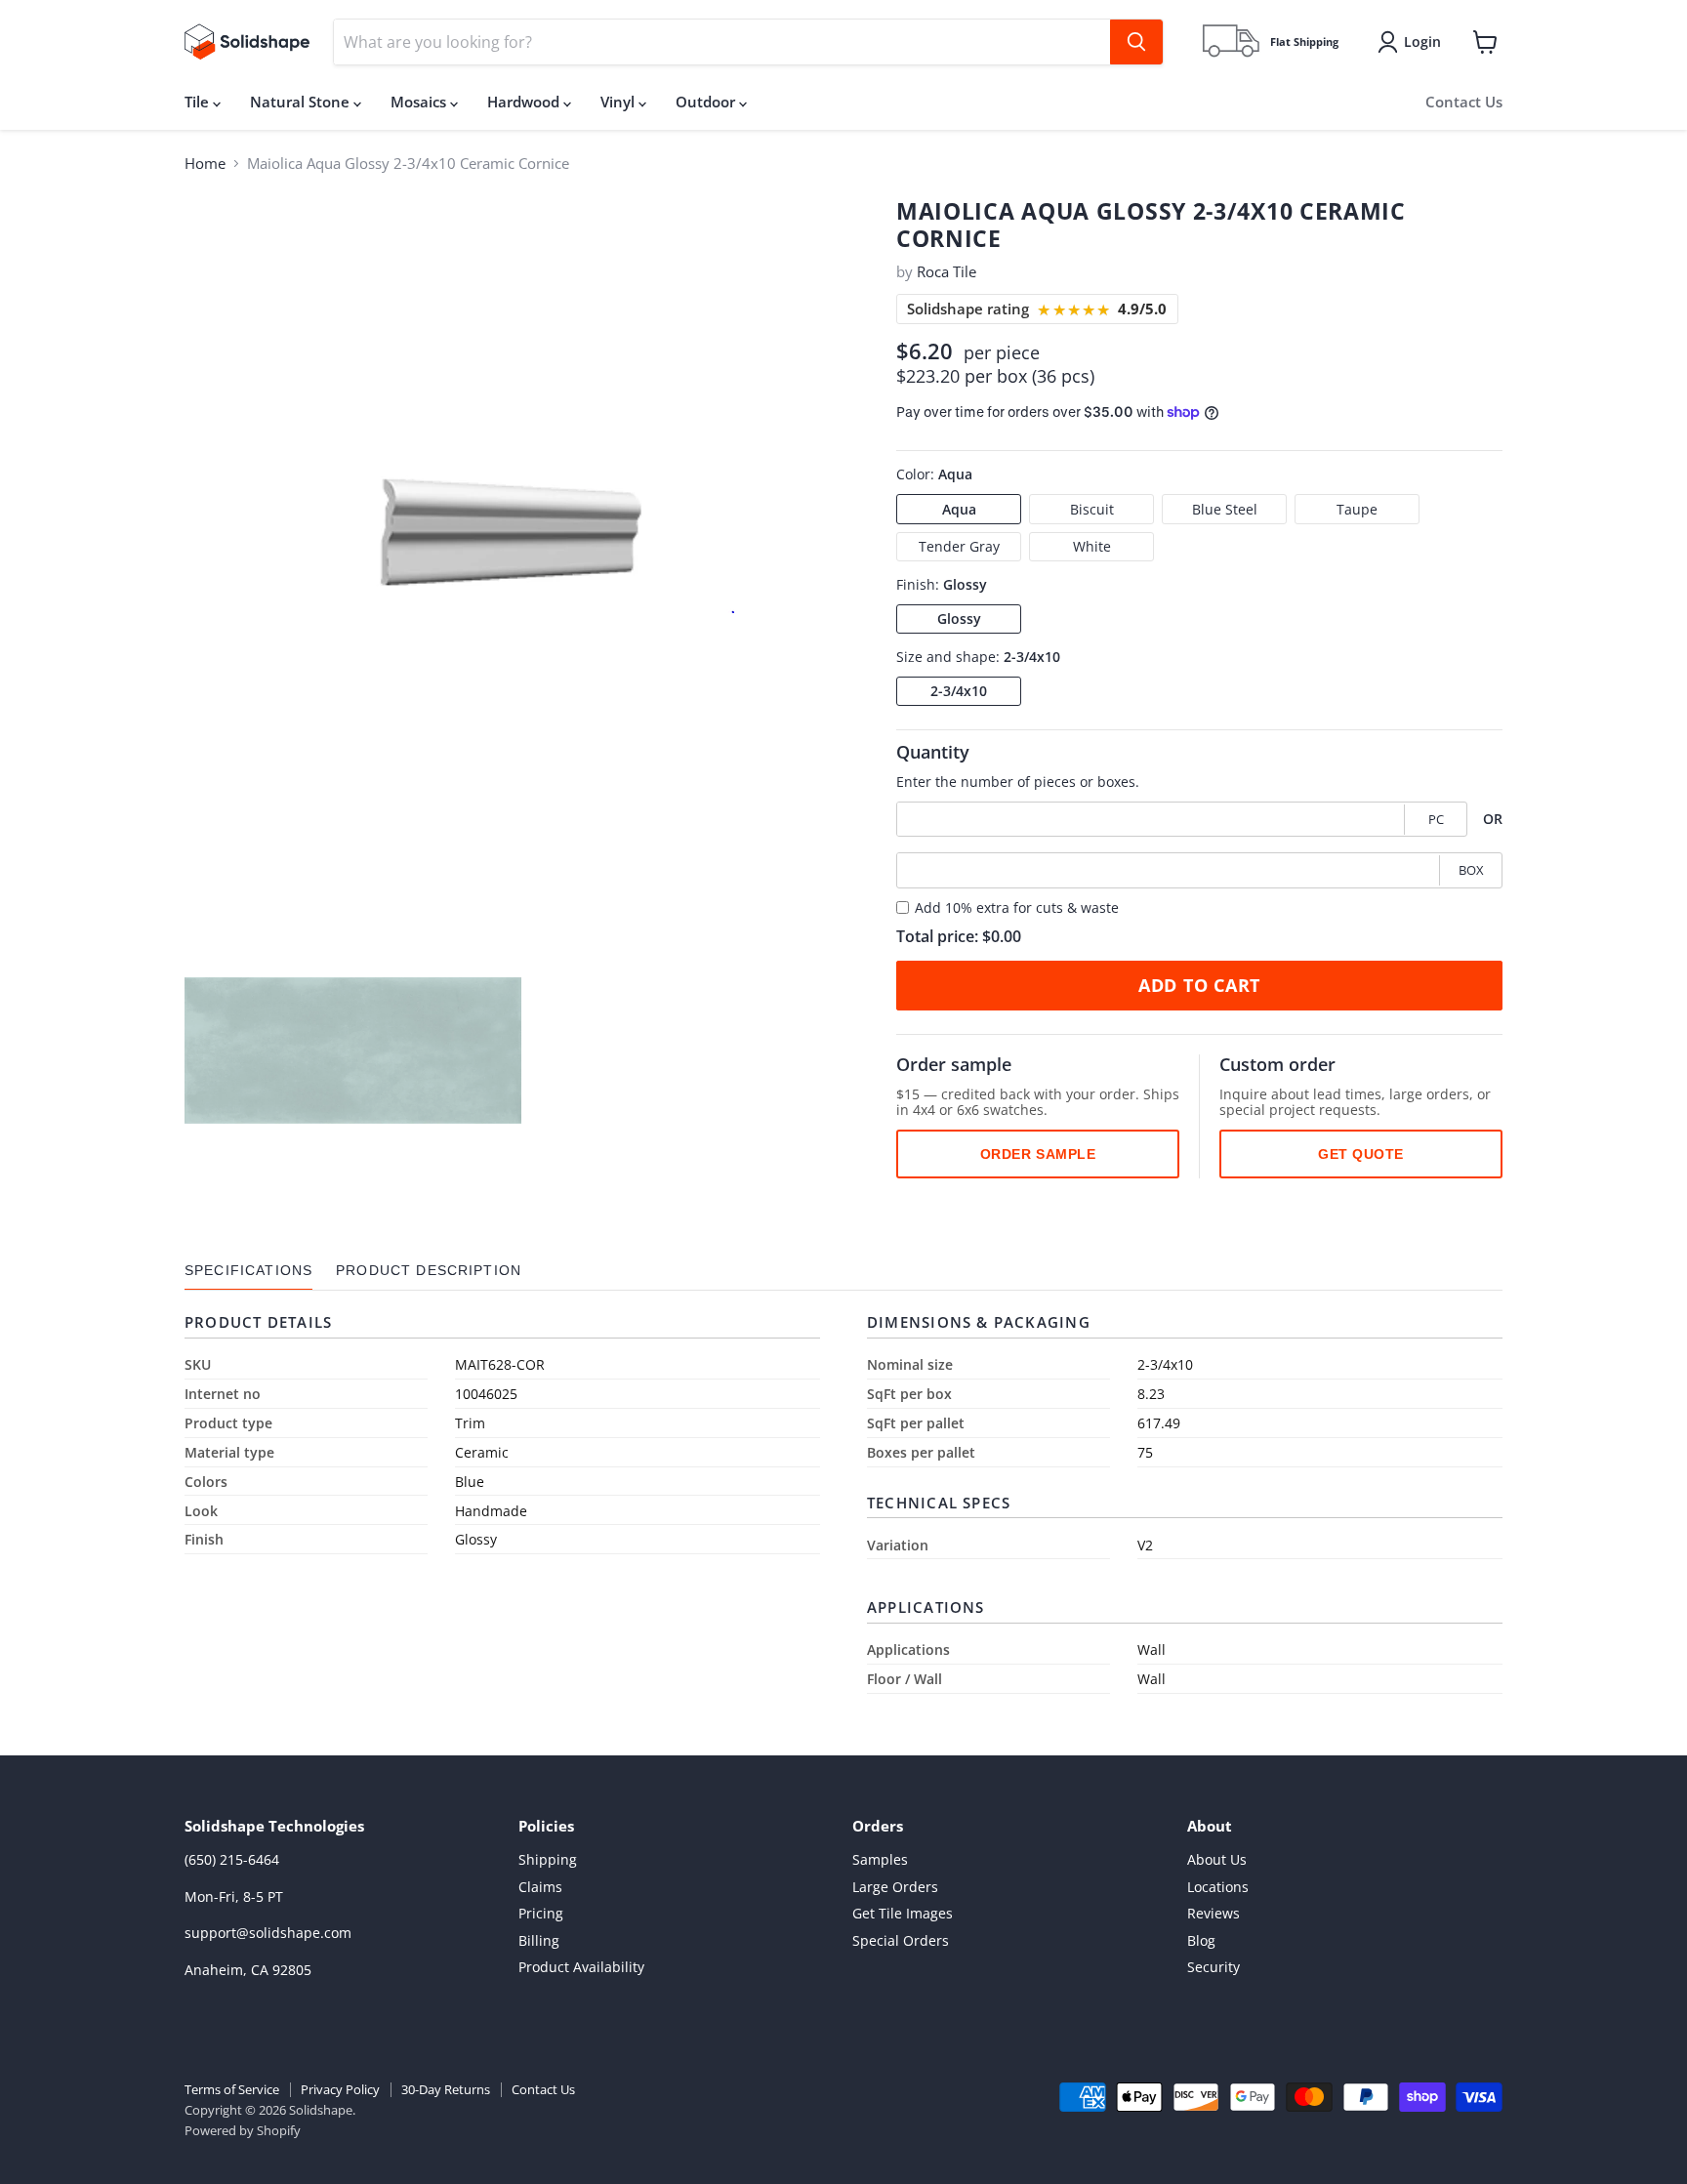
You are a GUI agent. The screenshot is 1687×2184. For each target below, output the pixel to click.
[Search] (1136, 42)
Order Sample (1038, 1154)
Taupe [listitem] (1357, 508)
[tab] (248, 1271)
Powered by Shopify (243, 2130)
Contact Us (1464, 102)
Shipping (548, 1859)
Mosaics (420, 102)
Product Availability (581, 1967)
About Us (1217, 1859)
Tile (199, 102)
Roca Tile (946, 271)
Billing (539, 1940)
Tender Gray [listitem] (959, 546)
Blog (1201, 1940)
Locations (1218, 1887)
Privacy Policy (340, 2089)
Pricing (541, 1913)
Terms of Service (232, 2089)
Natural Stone (302, 102)
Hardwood (525, 102)
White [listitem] (1092, 546)
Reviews (1214, 1913)
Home (205, 164)
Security (1214, 1967)
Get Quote (1361, 1154)
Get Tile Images (903, 1913)
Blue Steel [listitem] (1225, 508)
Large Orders (895, 1887)
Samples (880, 1859)
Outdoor (707, 102)
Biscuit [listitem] (1092, 508)
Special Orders (901, 1940)
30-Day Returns (446, 2089)
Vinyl (619, 102)
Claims (540, 1887)
